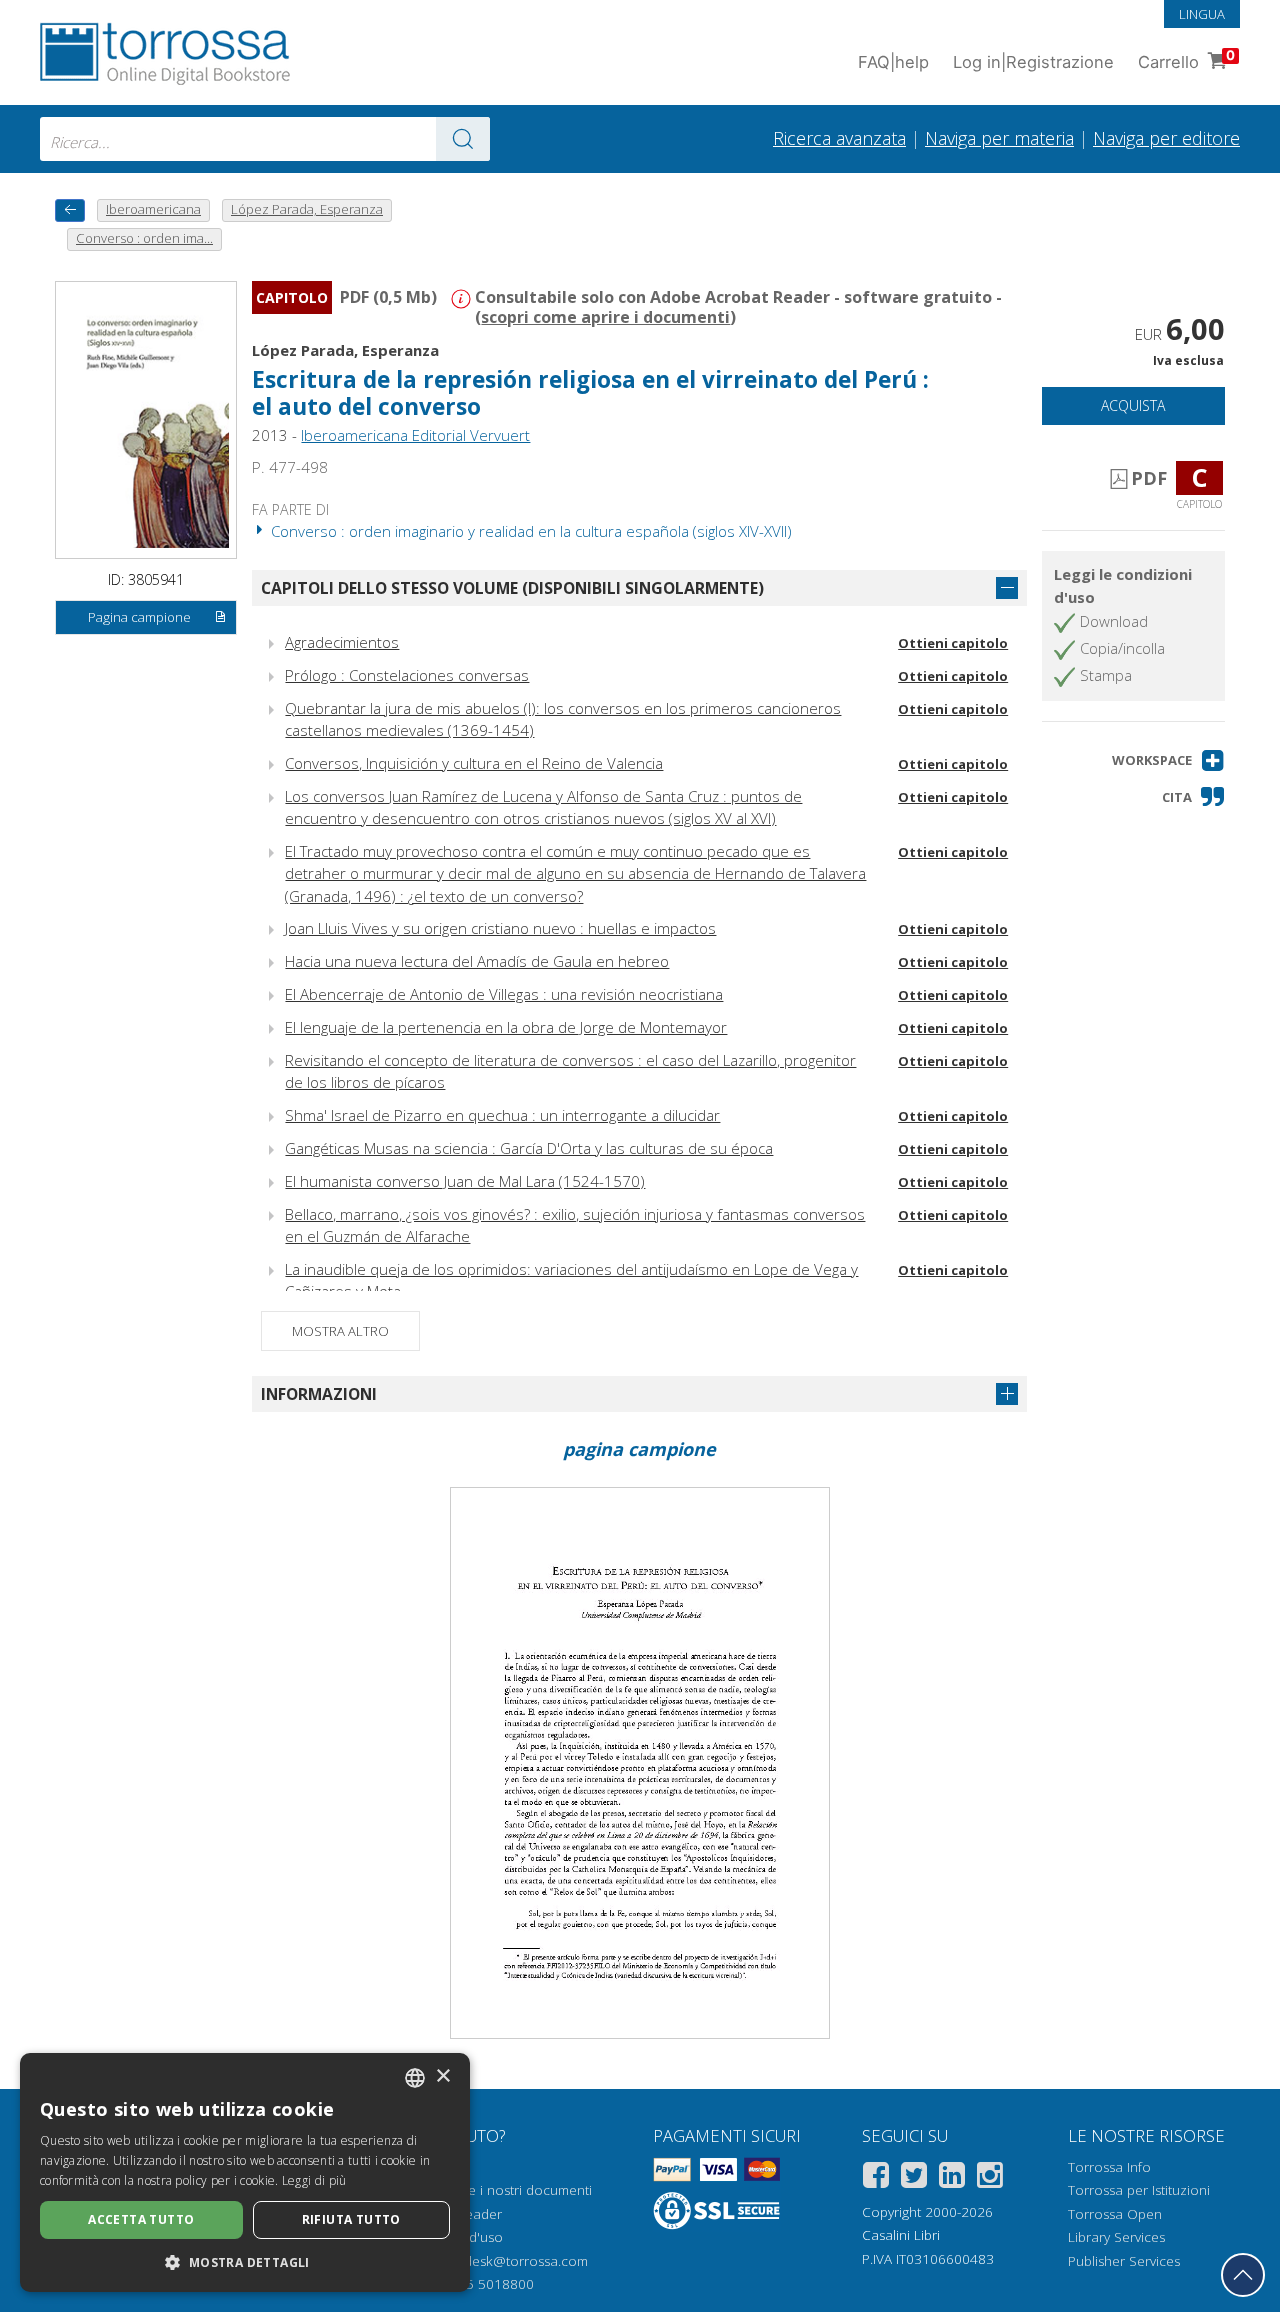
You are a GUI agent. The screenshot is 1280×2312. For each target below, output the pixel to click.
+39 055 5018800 (478, 2284)
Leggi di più (314, 2180)
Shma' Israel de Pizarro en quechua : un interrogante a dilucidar (502, 1115)
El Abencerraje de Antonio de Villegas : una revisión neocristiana (504, 994)
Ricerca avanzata (839, 138)
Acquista (1133, 405)
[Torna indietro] (70, 210)
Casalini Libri (901, 2235)
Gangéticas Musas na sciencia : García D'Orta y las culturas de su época (529, 1148)
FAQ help (893, 62)
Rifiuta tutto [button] (351, 2219)
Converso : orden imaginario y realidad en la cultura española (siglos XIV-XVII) (529, 531)
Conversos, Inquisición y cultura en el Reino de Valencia (474, 763)
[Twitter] (914, 2178)
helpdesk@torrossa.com (512, 2261)
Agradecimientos (342, 642)
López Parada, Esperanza (345, 350)
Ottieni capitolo (953, 643)
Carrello (1186, 59)
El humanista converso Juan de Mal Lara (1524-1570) (465, 1181)
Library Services (1116, 2237)
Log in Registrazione (1033, 62)
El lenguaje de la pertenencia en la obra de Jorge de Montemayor (506, 1027)
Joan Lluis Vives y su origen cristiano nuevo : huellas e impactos (500, 928)
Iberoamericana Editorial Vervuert (415, 435)
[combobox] (265, 139)
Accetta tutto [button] (141, 2219)
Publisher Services (1124, 2261)
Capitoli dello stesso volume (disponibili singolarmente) (512, 588)
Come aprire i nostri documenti (495, 2190)
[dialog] (245, 2172)
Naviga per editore (1166, 138)
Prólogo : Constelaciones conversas (407, 675)
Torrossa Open (1115, 2214)
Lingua (1202, 14)
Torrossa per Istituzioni (1139, 2190)
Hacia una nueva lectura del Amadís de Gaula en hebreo (477, 961)
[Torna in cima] (1243, 2275)
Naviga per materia (999, 138)
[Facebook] (876, 2178)
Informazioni (319, 1394)
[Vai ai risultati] (463, 139)
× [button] (442, 2076)
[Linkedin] (952, 2178)
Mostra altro (340, 1331)
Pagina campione (139, 617)
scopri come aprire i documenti (605, 317)
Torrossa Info (1109, 2167)
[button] (1168, 760)
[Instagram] (990, 2178)
